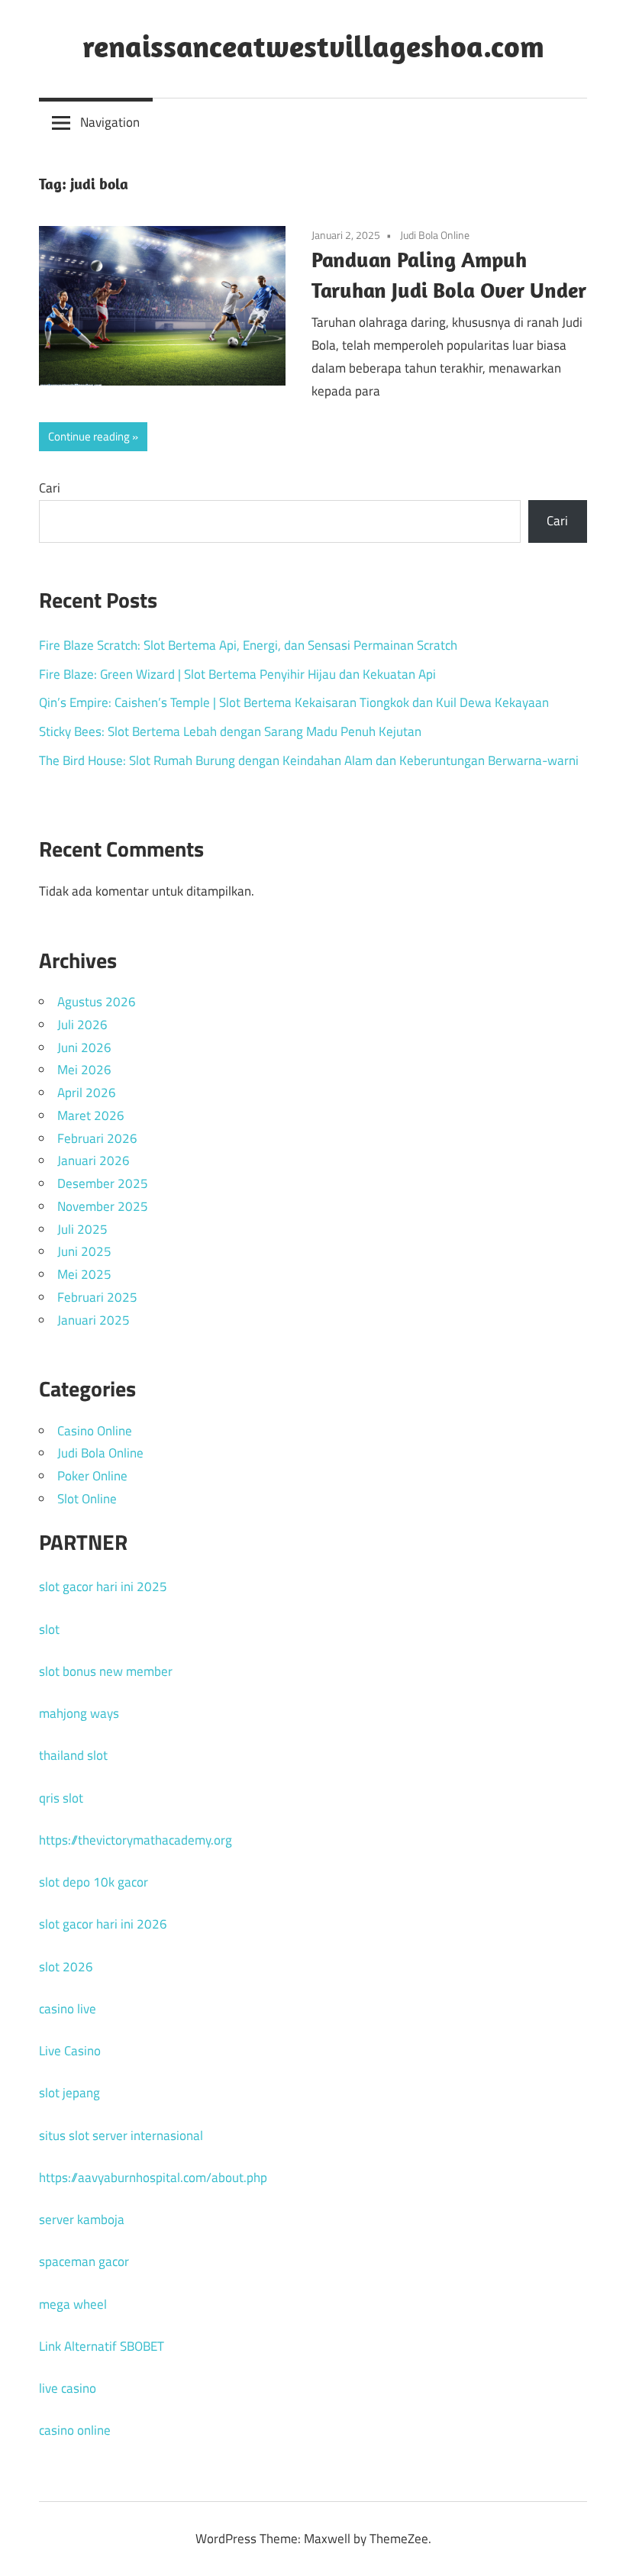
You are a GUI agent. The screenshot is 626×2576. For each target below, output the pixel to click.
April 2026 (87, 1093)
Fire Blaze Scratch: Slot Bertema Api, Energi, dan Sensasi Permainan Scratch (248, 645)
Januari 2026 (94, 1160)
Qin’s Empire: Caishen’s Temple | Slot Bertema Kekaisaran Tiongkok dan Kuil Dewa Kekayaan (294, 702)
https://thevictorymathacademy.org (136, 1840)
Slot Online (87, 1499)
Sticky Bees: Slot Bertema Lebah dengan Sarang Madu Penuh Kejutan (230, 731)
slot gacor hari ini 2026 (103, 1924)
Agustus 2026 (97, 1002)
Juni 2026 (84, 1048)
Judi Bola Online (435, 235)
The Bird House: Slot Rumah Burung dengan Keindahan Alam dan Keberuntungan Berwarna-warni (309, 760)
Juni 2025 (84, 1251)
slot (49, 1629)
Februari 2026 (97, 1138)
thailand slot (73, 1755)
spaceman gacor (84, 2261)
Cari (50, 488)
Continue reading (89, 436)
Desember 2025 (103, 1183)
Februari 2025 (97, 1297)
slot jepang (69, 2093)
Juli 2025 (82, 1229)
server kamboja (82, 2219)
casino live (68, 2009)
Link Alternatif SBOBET (102, 2346)
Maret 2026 (91, 1115)
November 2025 (103, 1206)
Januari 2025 (94, 1320)
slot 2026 (66, 1967)
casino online (75, 2430)
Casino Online (95, 1431)
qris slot (61, 1798)
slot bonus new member (106, 1671)
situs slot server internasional (121, 2135)
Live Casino (70, 2051)
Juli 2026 (82, 1025)
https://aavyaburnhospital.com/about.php (153, 2177)
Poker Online (92, 1476)
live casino (68, 2388)
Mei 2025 (84, 1274)
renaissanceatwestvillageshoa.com (313, 46)
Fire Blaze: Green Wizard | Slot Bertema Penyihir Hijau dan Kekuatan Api (237, 674)
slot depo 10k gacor (94, 1882)
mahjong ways (79, 1713)
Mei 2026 (84, 1070)
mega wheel (73, 2304)
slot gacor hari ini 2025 (103, 1587)
